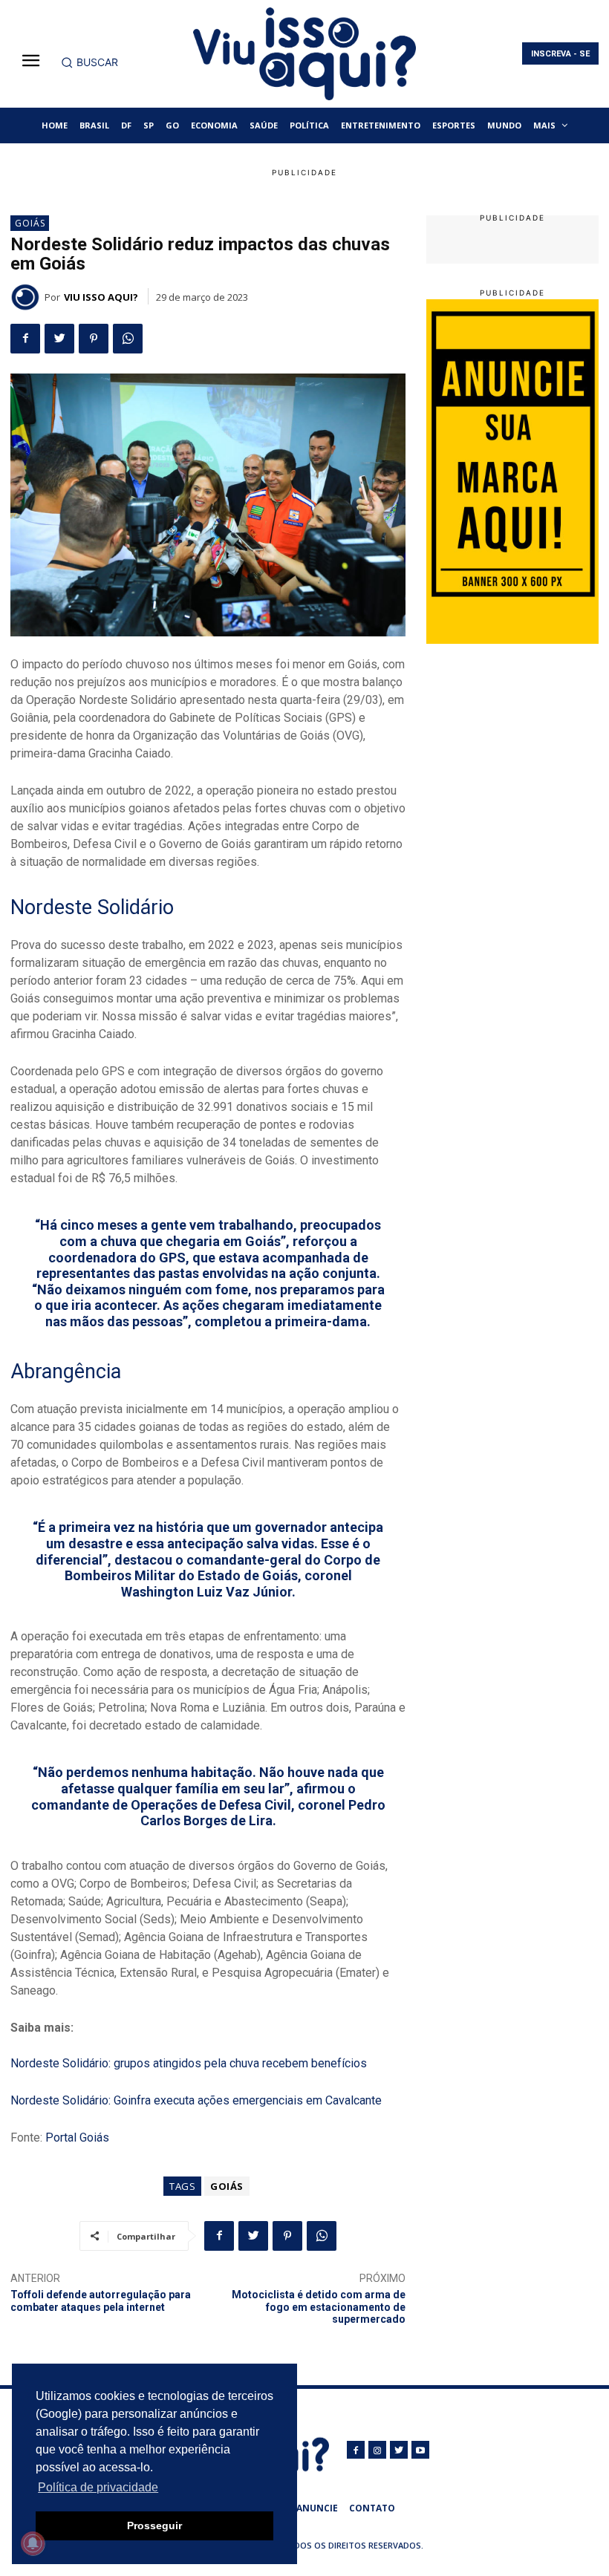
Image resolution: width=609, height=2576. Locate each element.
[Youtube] (420, 2450)
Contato (372, 2508)
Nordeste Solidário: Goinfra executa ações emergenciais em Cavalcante (196, 2100)
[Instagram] (377, 2450)
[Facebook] (25, 339)
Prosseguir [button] (154, 2526)
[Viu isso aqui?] (27, 297)
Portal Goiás (77, 2138)
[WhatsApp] (128, 339)
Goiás (30, 223)
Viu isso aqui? (101, 297)
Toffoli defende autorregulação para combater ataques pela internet (101, 2301)
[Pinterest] (94, 339)
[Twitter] (59, 339)
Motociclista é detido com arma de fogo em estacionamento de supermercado (319, 2307)
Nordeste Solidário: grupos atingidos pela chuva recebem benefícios (189, 2063)
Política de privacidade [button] (98, 2487)
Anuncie (317, 2508)
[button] (89, 62)
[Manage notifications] (33, 2543)
